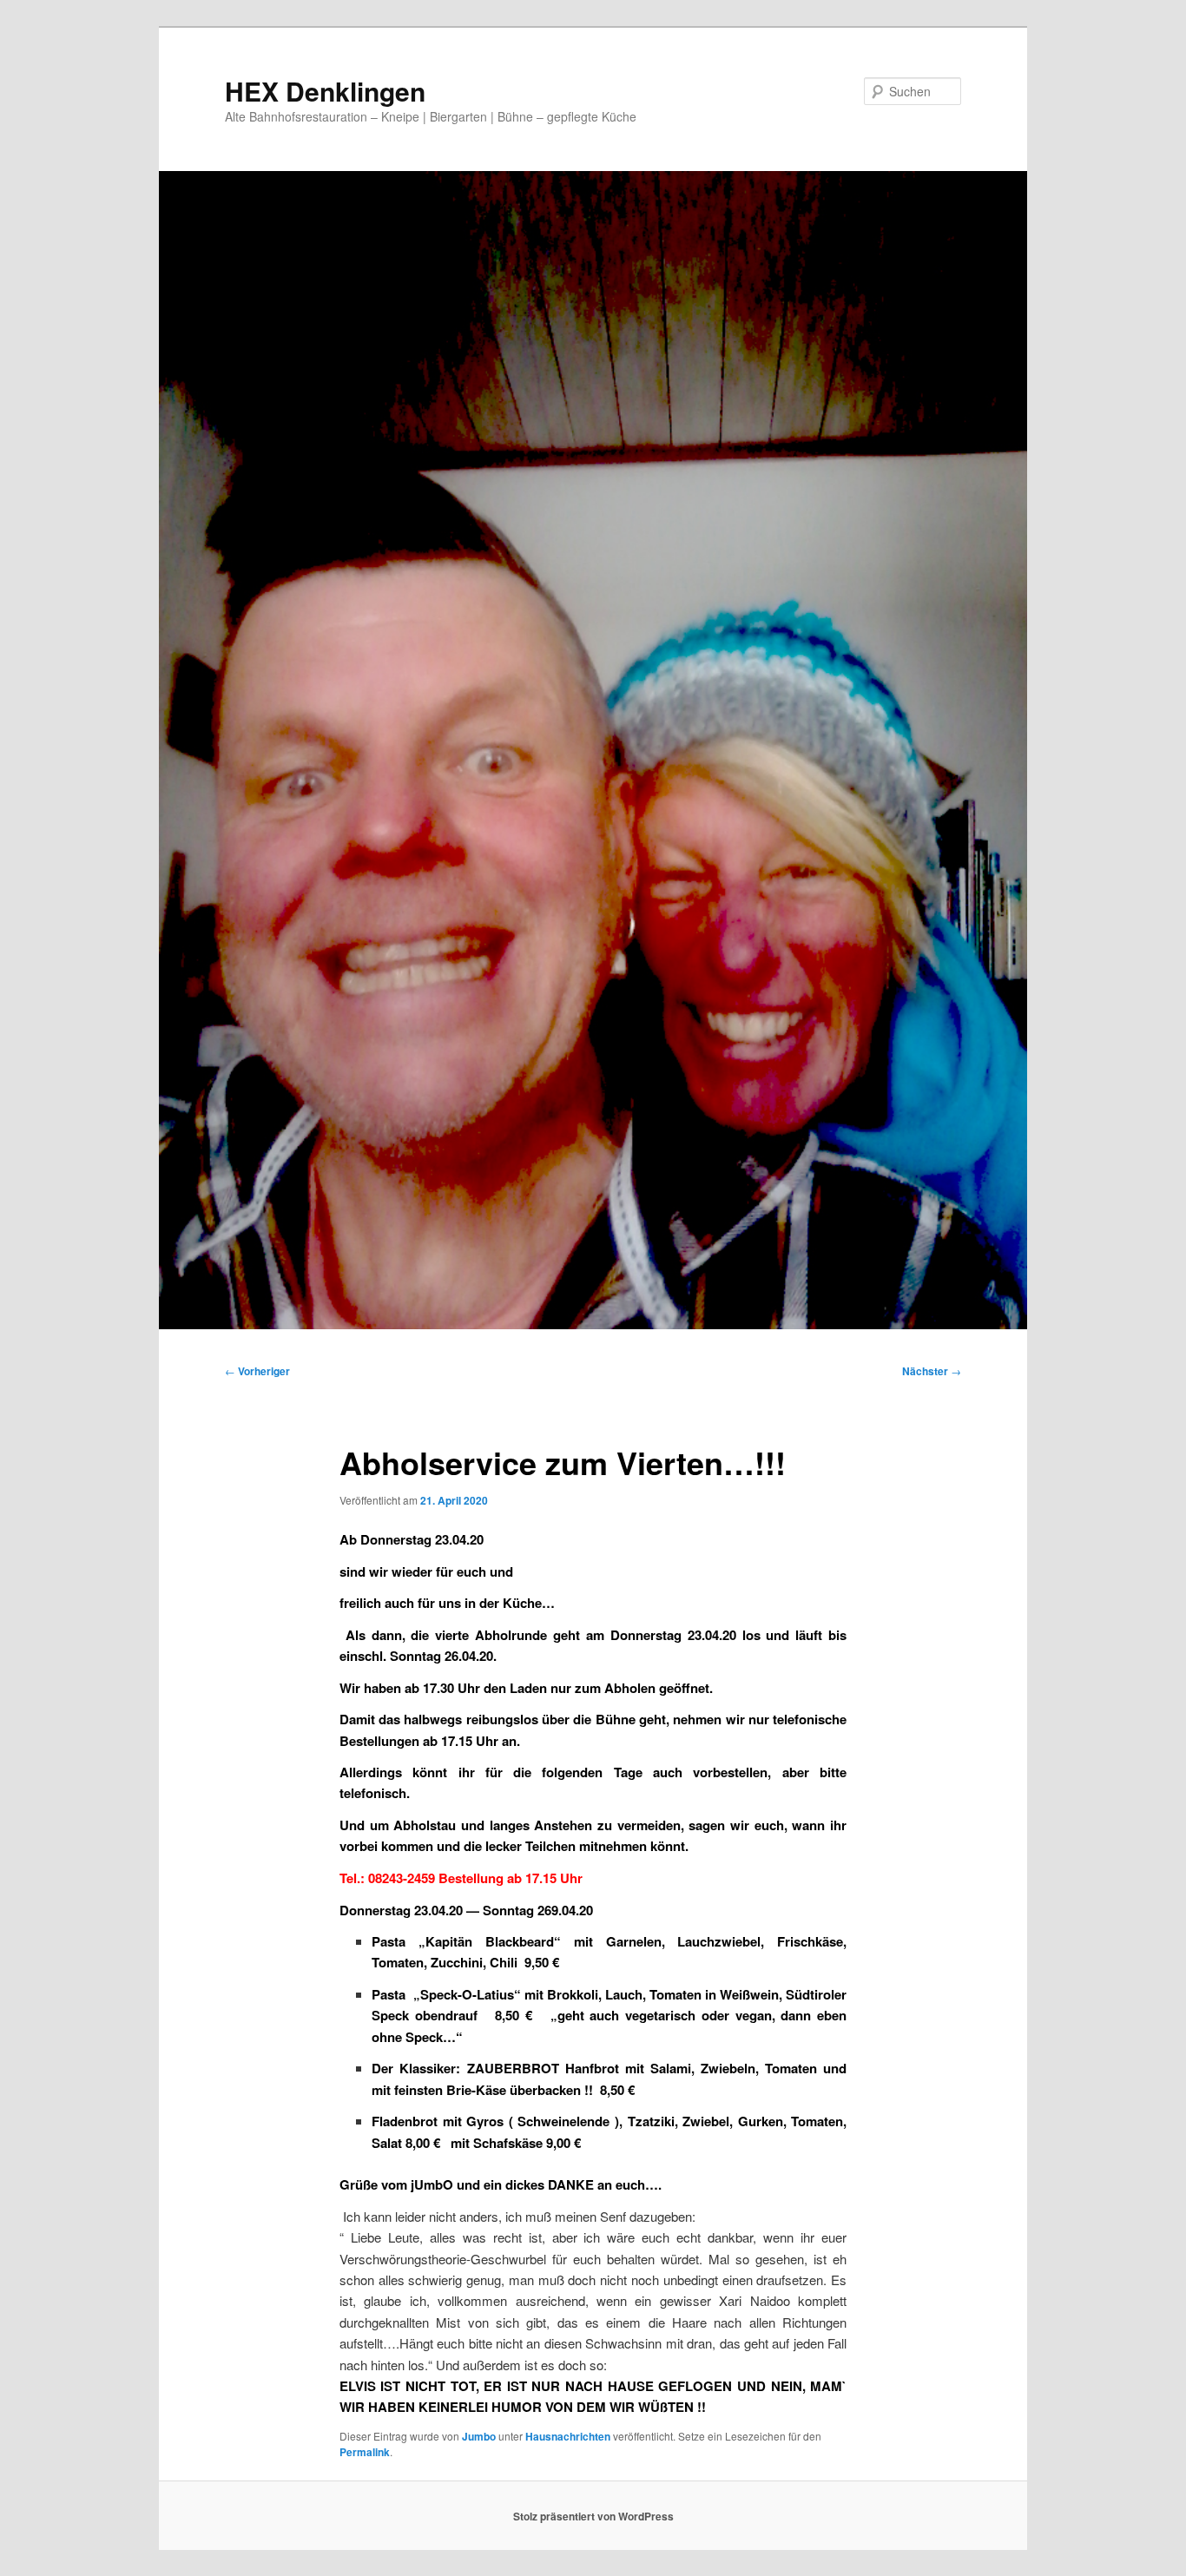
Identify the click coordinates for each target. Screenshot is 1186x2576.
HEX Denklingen (325, 91)
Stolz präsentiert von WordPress (593, 2516)
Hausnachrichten (568, 2436)
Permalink (365, 2452)
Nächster (932, 1371)
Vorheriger (257, 1371)
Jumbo (479, 2436)
